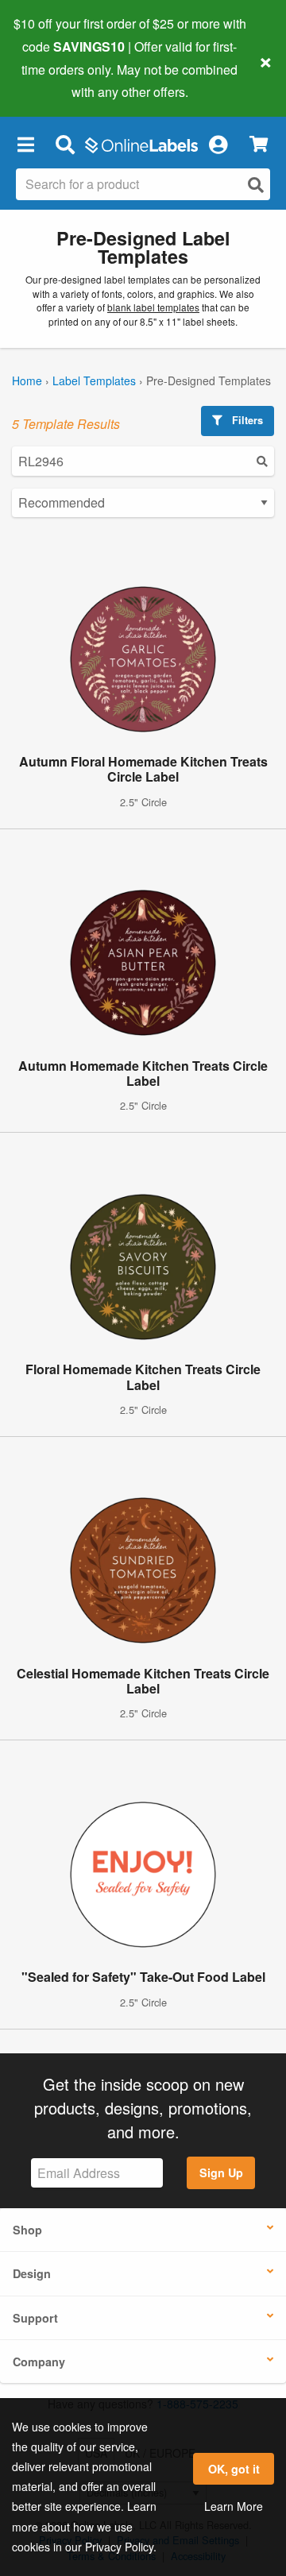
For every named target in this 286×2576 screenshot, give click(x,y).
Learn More (234, 2506)
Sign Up (221, 2172)
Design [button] (32, 2273)
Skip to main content (58, 80)
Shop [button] (27, 2230)
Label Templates (94, 380)
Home (27, 380)
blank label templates (153, 307)
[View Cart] (259, 144)
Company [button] (39, 2362)
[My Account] (218, 144)
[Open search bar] (65, 144)
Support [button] (35, 2318)
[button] (25, 144)
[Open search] (256, 185)
